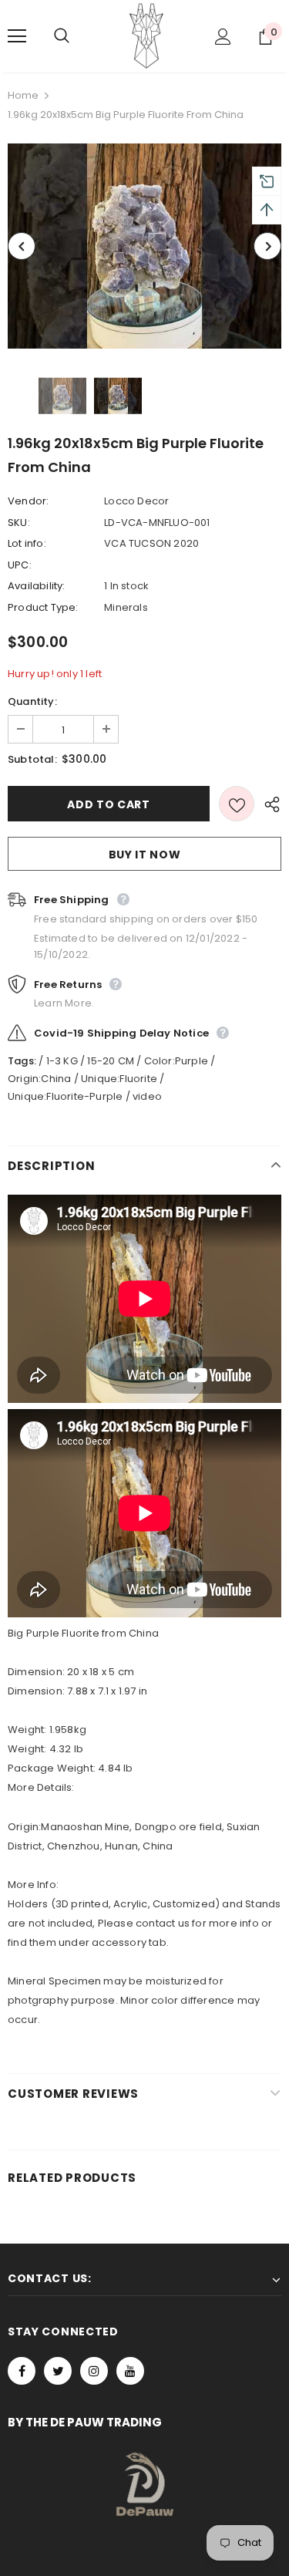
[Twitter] (58, 2371)
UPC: (20, 565)
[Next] (267, 246)
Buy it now (145, 855)
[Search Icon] (77, 36)
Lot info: (27, 543)
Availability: (37, 586)
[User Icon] (223, 37)
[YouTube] (130, 2371)
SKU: (19, 523)
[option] (144, 246)
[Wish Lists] (237, 804)
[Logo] (146, 35)
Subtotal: (32, 759)
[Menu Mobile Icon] (17, 36)
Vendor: (28, 501)
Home (23, 95)
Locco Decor (136, 501)
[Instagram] (94, 2371)
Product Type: (43, 607)
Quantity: (32, 701)
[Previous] (22, 246)
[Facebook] (22, 2371)
